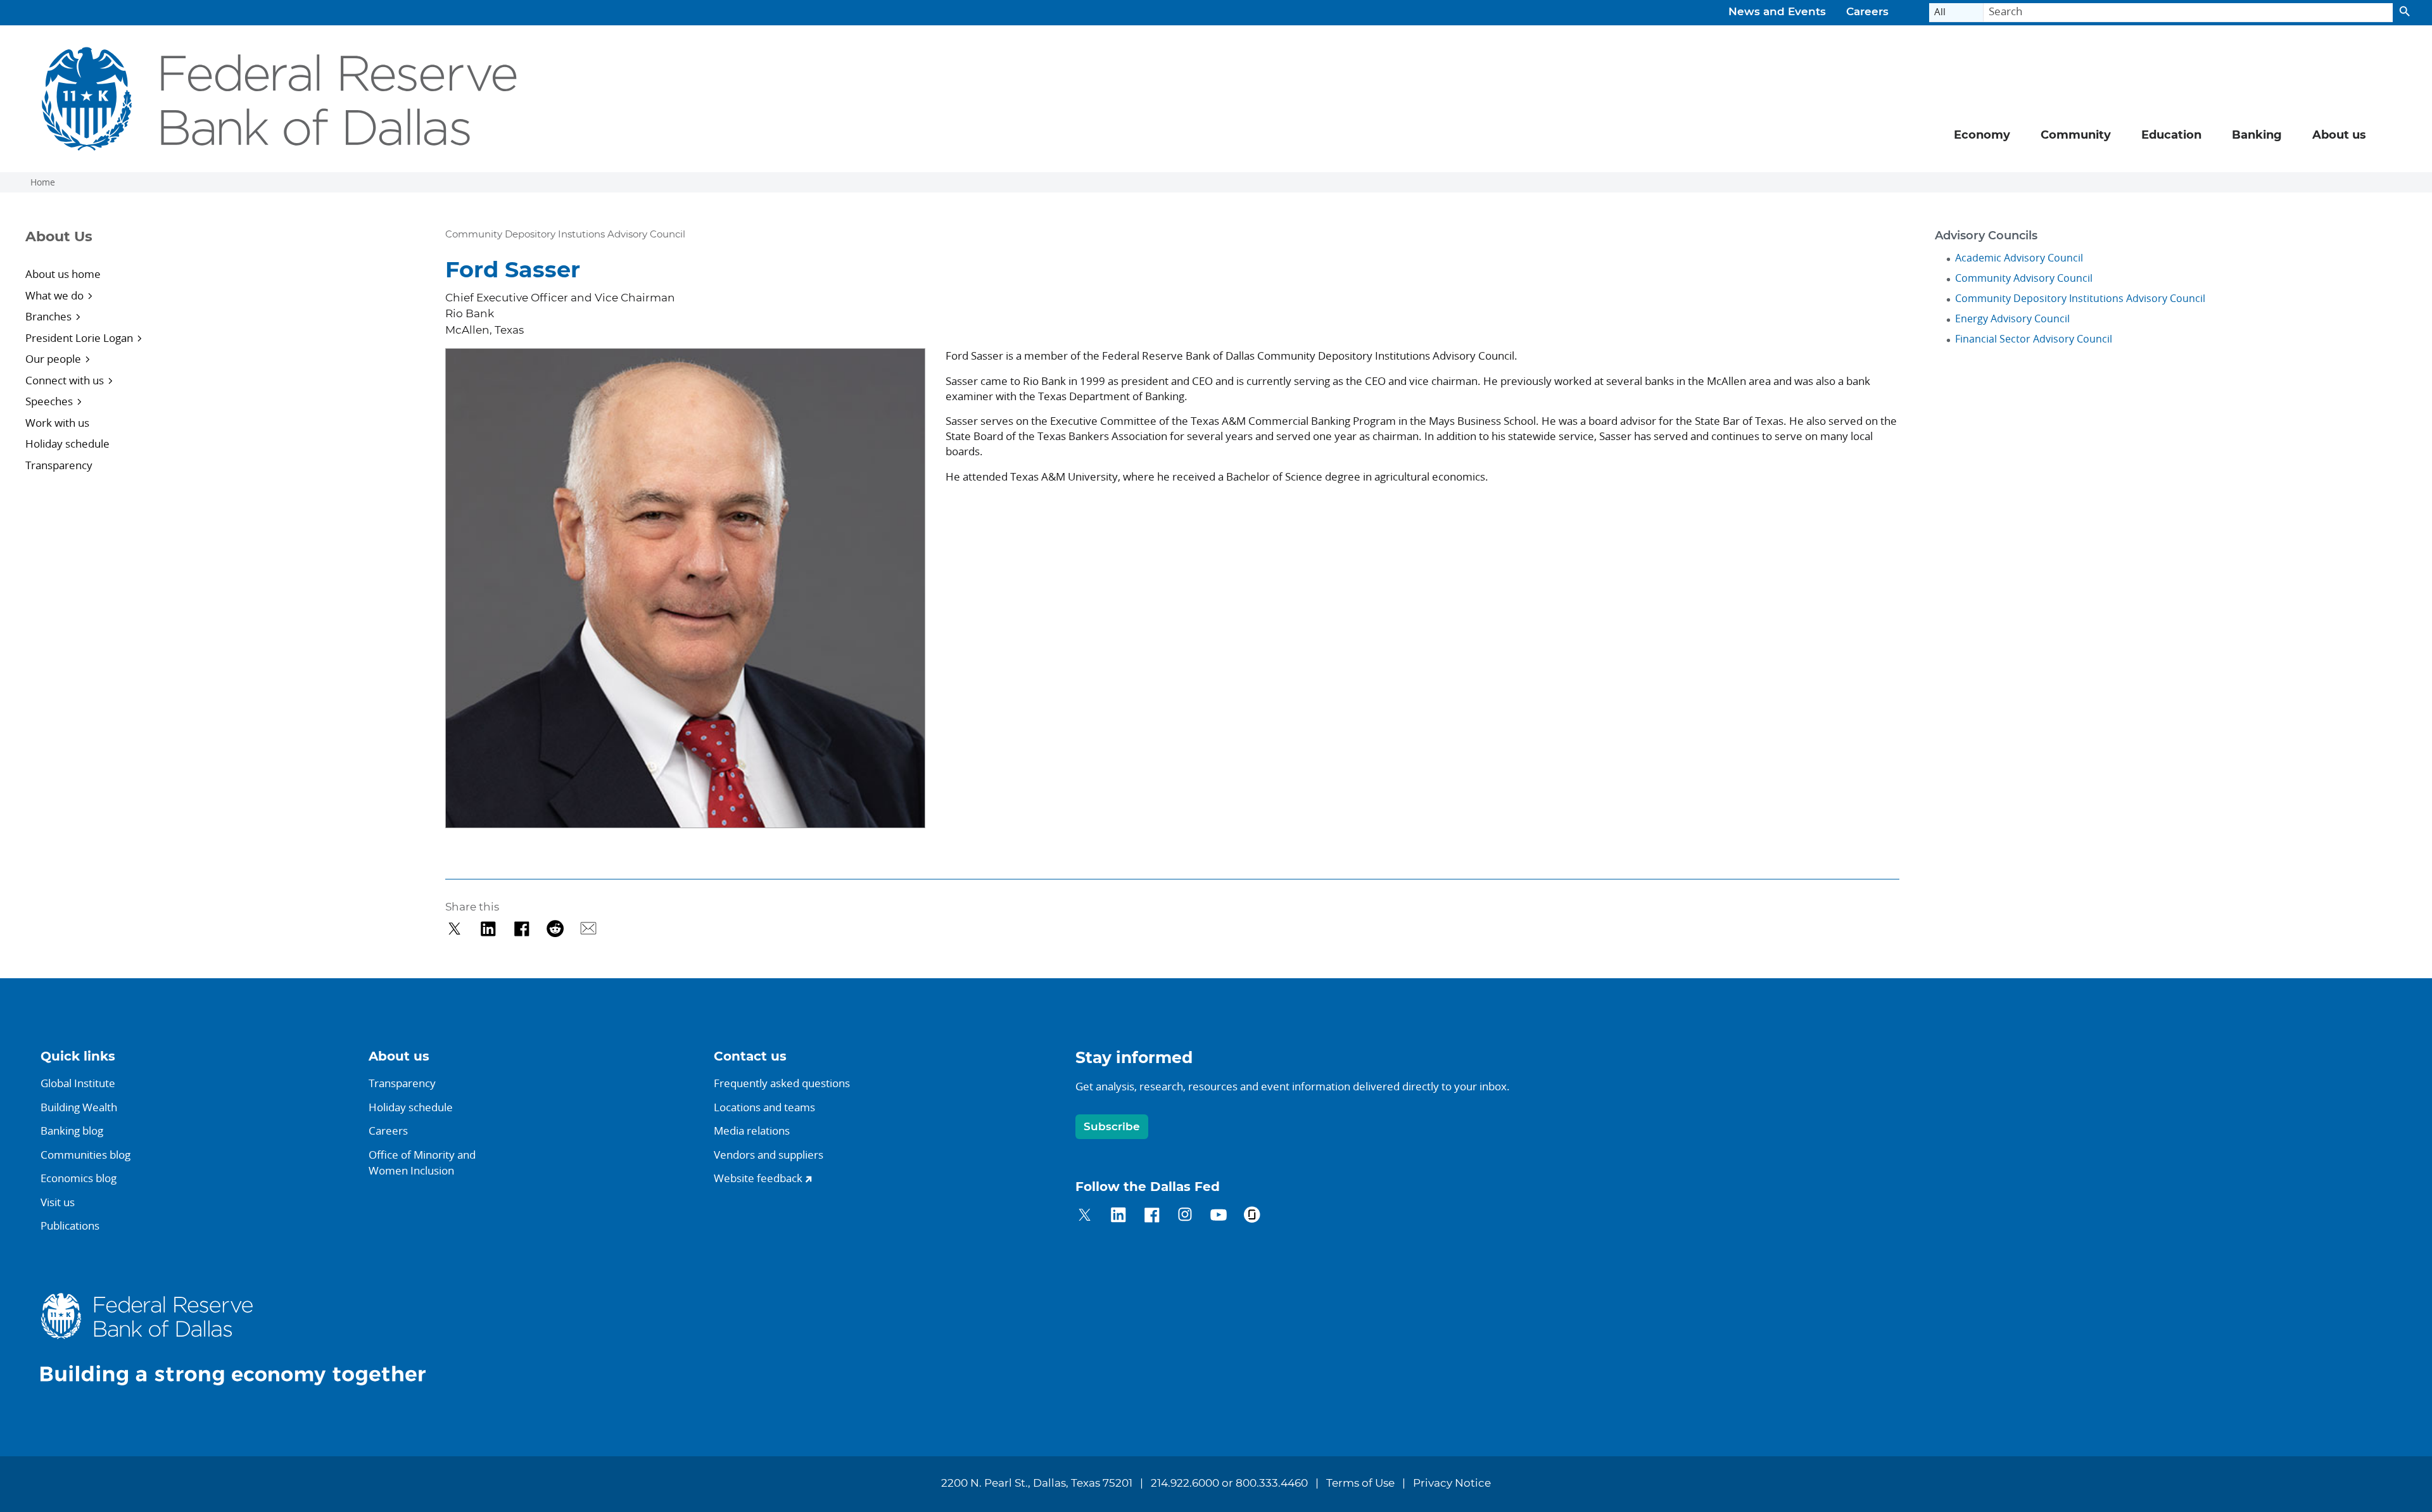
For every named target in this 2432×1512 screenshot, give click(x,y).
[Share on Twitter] (454, 929)
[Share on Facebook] (522, 929)
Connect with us (65, 380)
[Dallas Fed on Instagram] (1185, 1217)
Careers (1867, 12)
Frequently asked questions (782, 1083)
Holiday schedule (67, 444)
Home (43, 182)
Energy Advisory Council (2012, 318)
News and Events (1777, 12)
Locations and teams (764, 1107)
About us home (63, 274)
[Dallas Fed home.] (243, 1339)
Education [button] (2171, 135)
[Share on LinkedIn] (488, 929)
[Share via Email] (589, 929)
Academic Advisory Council (2019, 258)
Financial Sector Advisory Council (2034, 339)
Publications (70, 1225)
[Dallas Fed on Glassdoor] (1252, 1217)
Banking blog (72, 1131)
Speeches (49, 401)
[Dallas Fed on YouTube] (1218, 1217)
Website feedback (758, 1178)
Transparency (59, 465)
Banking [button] (2257, 135)
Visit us (58, 1202)
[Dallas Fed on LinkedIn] (1118, 1217)
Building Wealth (79, 1107)
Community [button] (2076, 135)
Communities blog (85, 1155)
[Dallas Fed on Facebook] (1152, 1217)
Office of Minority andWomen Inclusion (422, 1163)
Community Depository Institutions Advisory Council (2080, 298)
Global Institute (78, 1083)
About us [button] (2339, 135)
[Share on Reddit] (555, 929)
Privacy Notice (1452, 1484)
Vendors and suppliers (769, 1155)
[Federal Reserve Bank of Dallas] (280, 99)
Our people (53, 359)
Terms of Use (1360, 1484)
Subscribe (1112, 1127)
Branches (48, 316)
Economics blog (79, 1178)
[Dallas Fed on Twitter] (1085, 1217)
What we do (54, 295)
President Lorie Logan (79, 338)
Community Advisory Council (2024, 278)
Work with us (57, 423)
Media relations (752, 1131)
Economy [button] (1982, 135)
